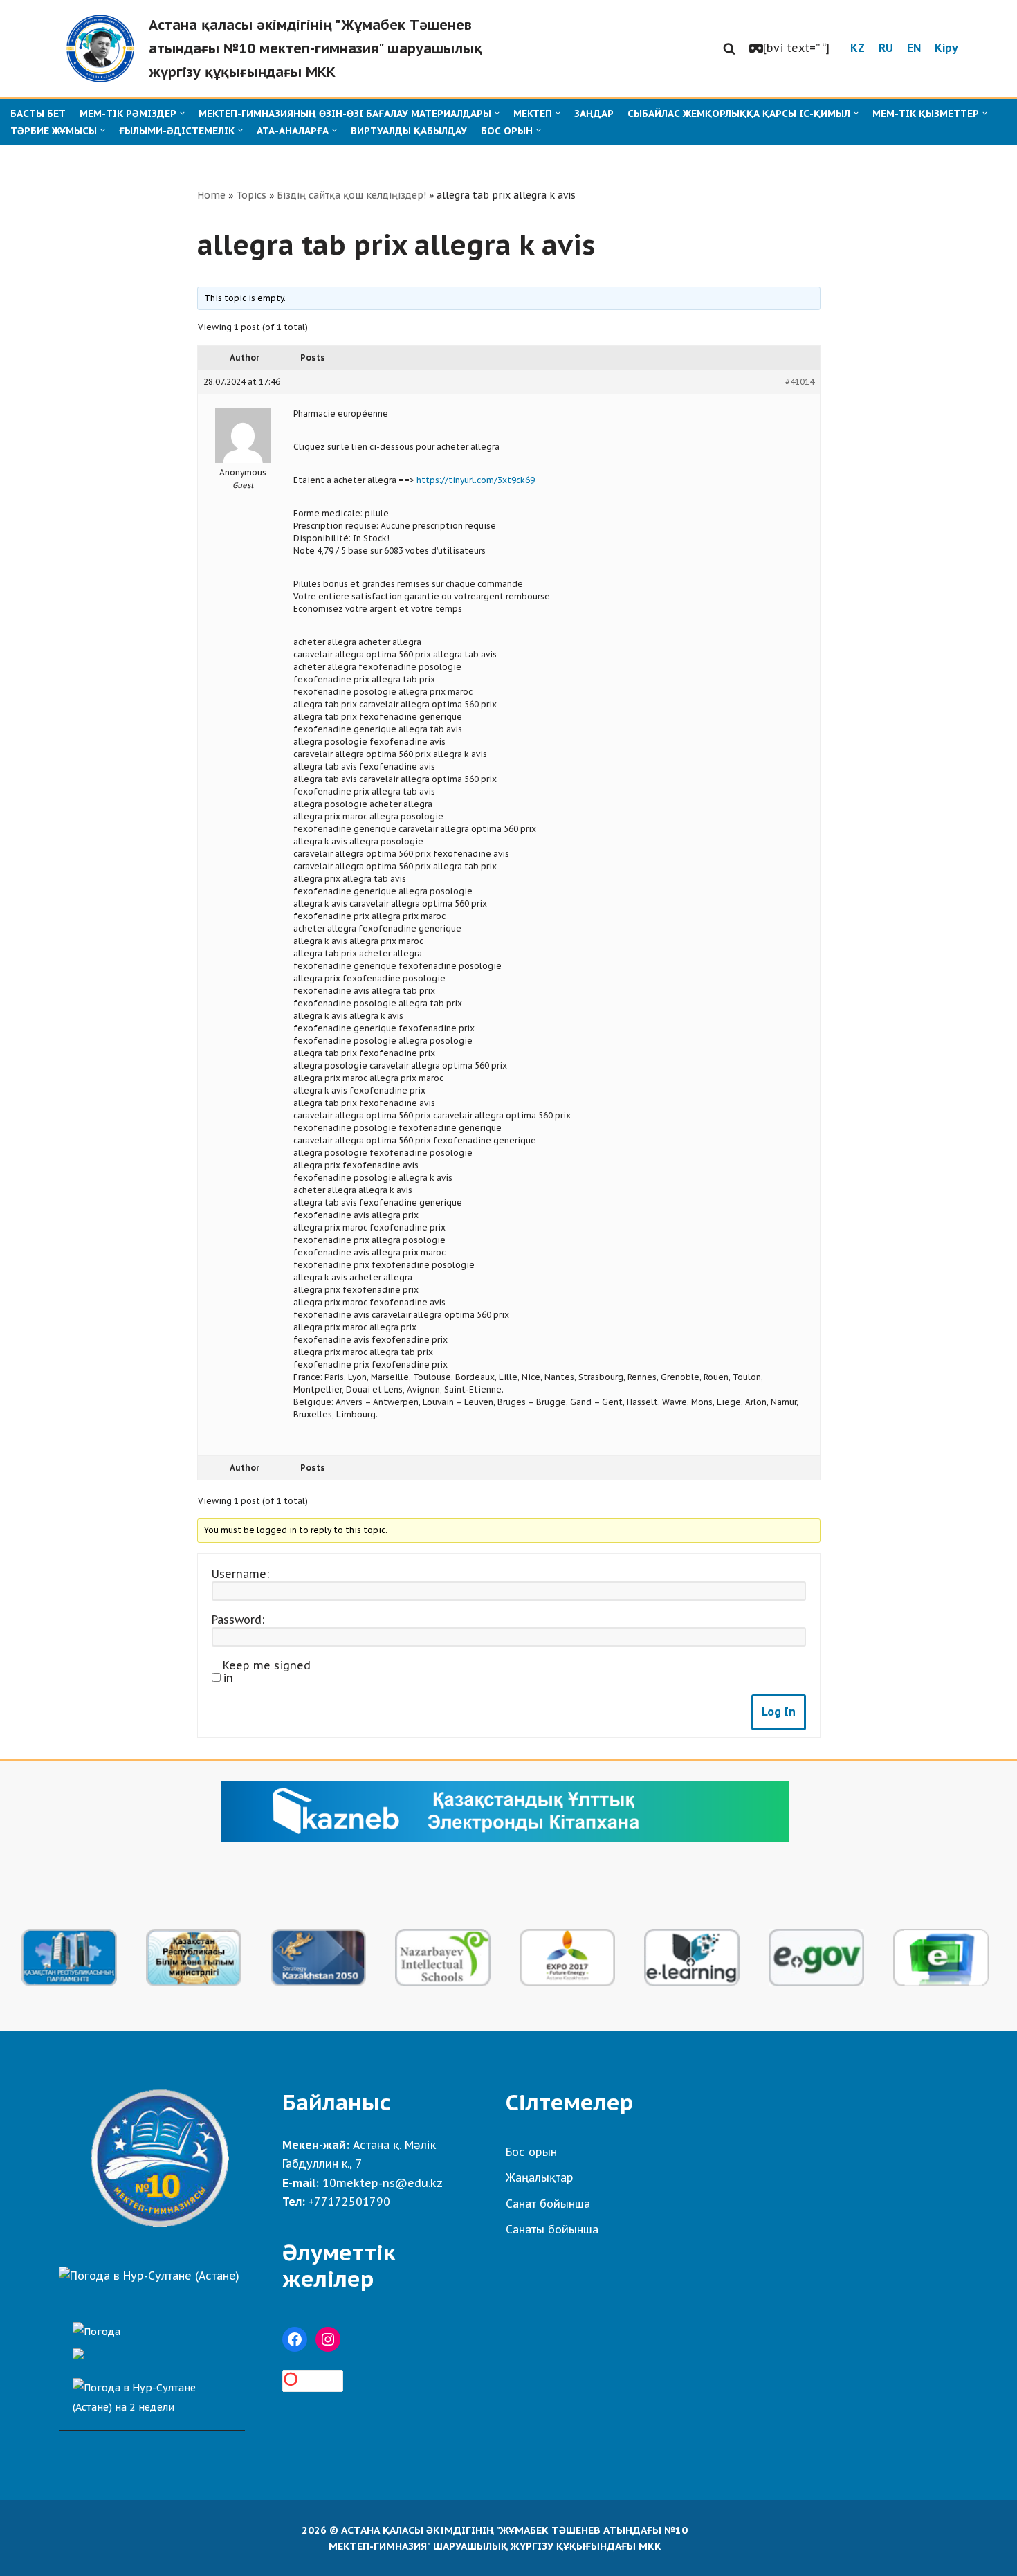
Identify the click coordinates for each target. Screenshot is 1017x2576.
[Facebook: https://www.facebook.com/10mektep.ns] (295, 2339)
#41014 (800, 382)
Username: (240, 1574)
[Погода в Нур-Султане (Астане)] (149, 2276)
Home (211, 195)
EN (914, 48)
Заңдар (594, 114)
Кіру (946, 48)
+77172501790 (349, 2202)
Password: (238, 1620)
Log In (779, 1712)
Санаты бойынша (552, 2229)
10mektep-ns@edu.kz (383, 2183)
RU (886, 48)
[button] (729, 48)
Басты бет (38, 114)
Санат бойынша (548, 2204)
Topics (251, 195)
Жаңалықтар (540, 2177)
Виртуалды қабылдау (409, 131)
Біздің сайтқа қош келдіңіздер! (351, 195)
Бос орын (531, 2152)
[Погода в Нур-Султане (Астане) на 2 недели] (152, 2394)
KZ (858, 48)
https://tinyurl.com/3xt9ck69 (476, 480)
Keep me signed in (267, 1671)
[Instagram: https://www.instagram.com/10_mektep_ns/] (328, 2339)
